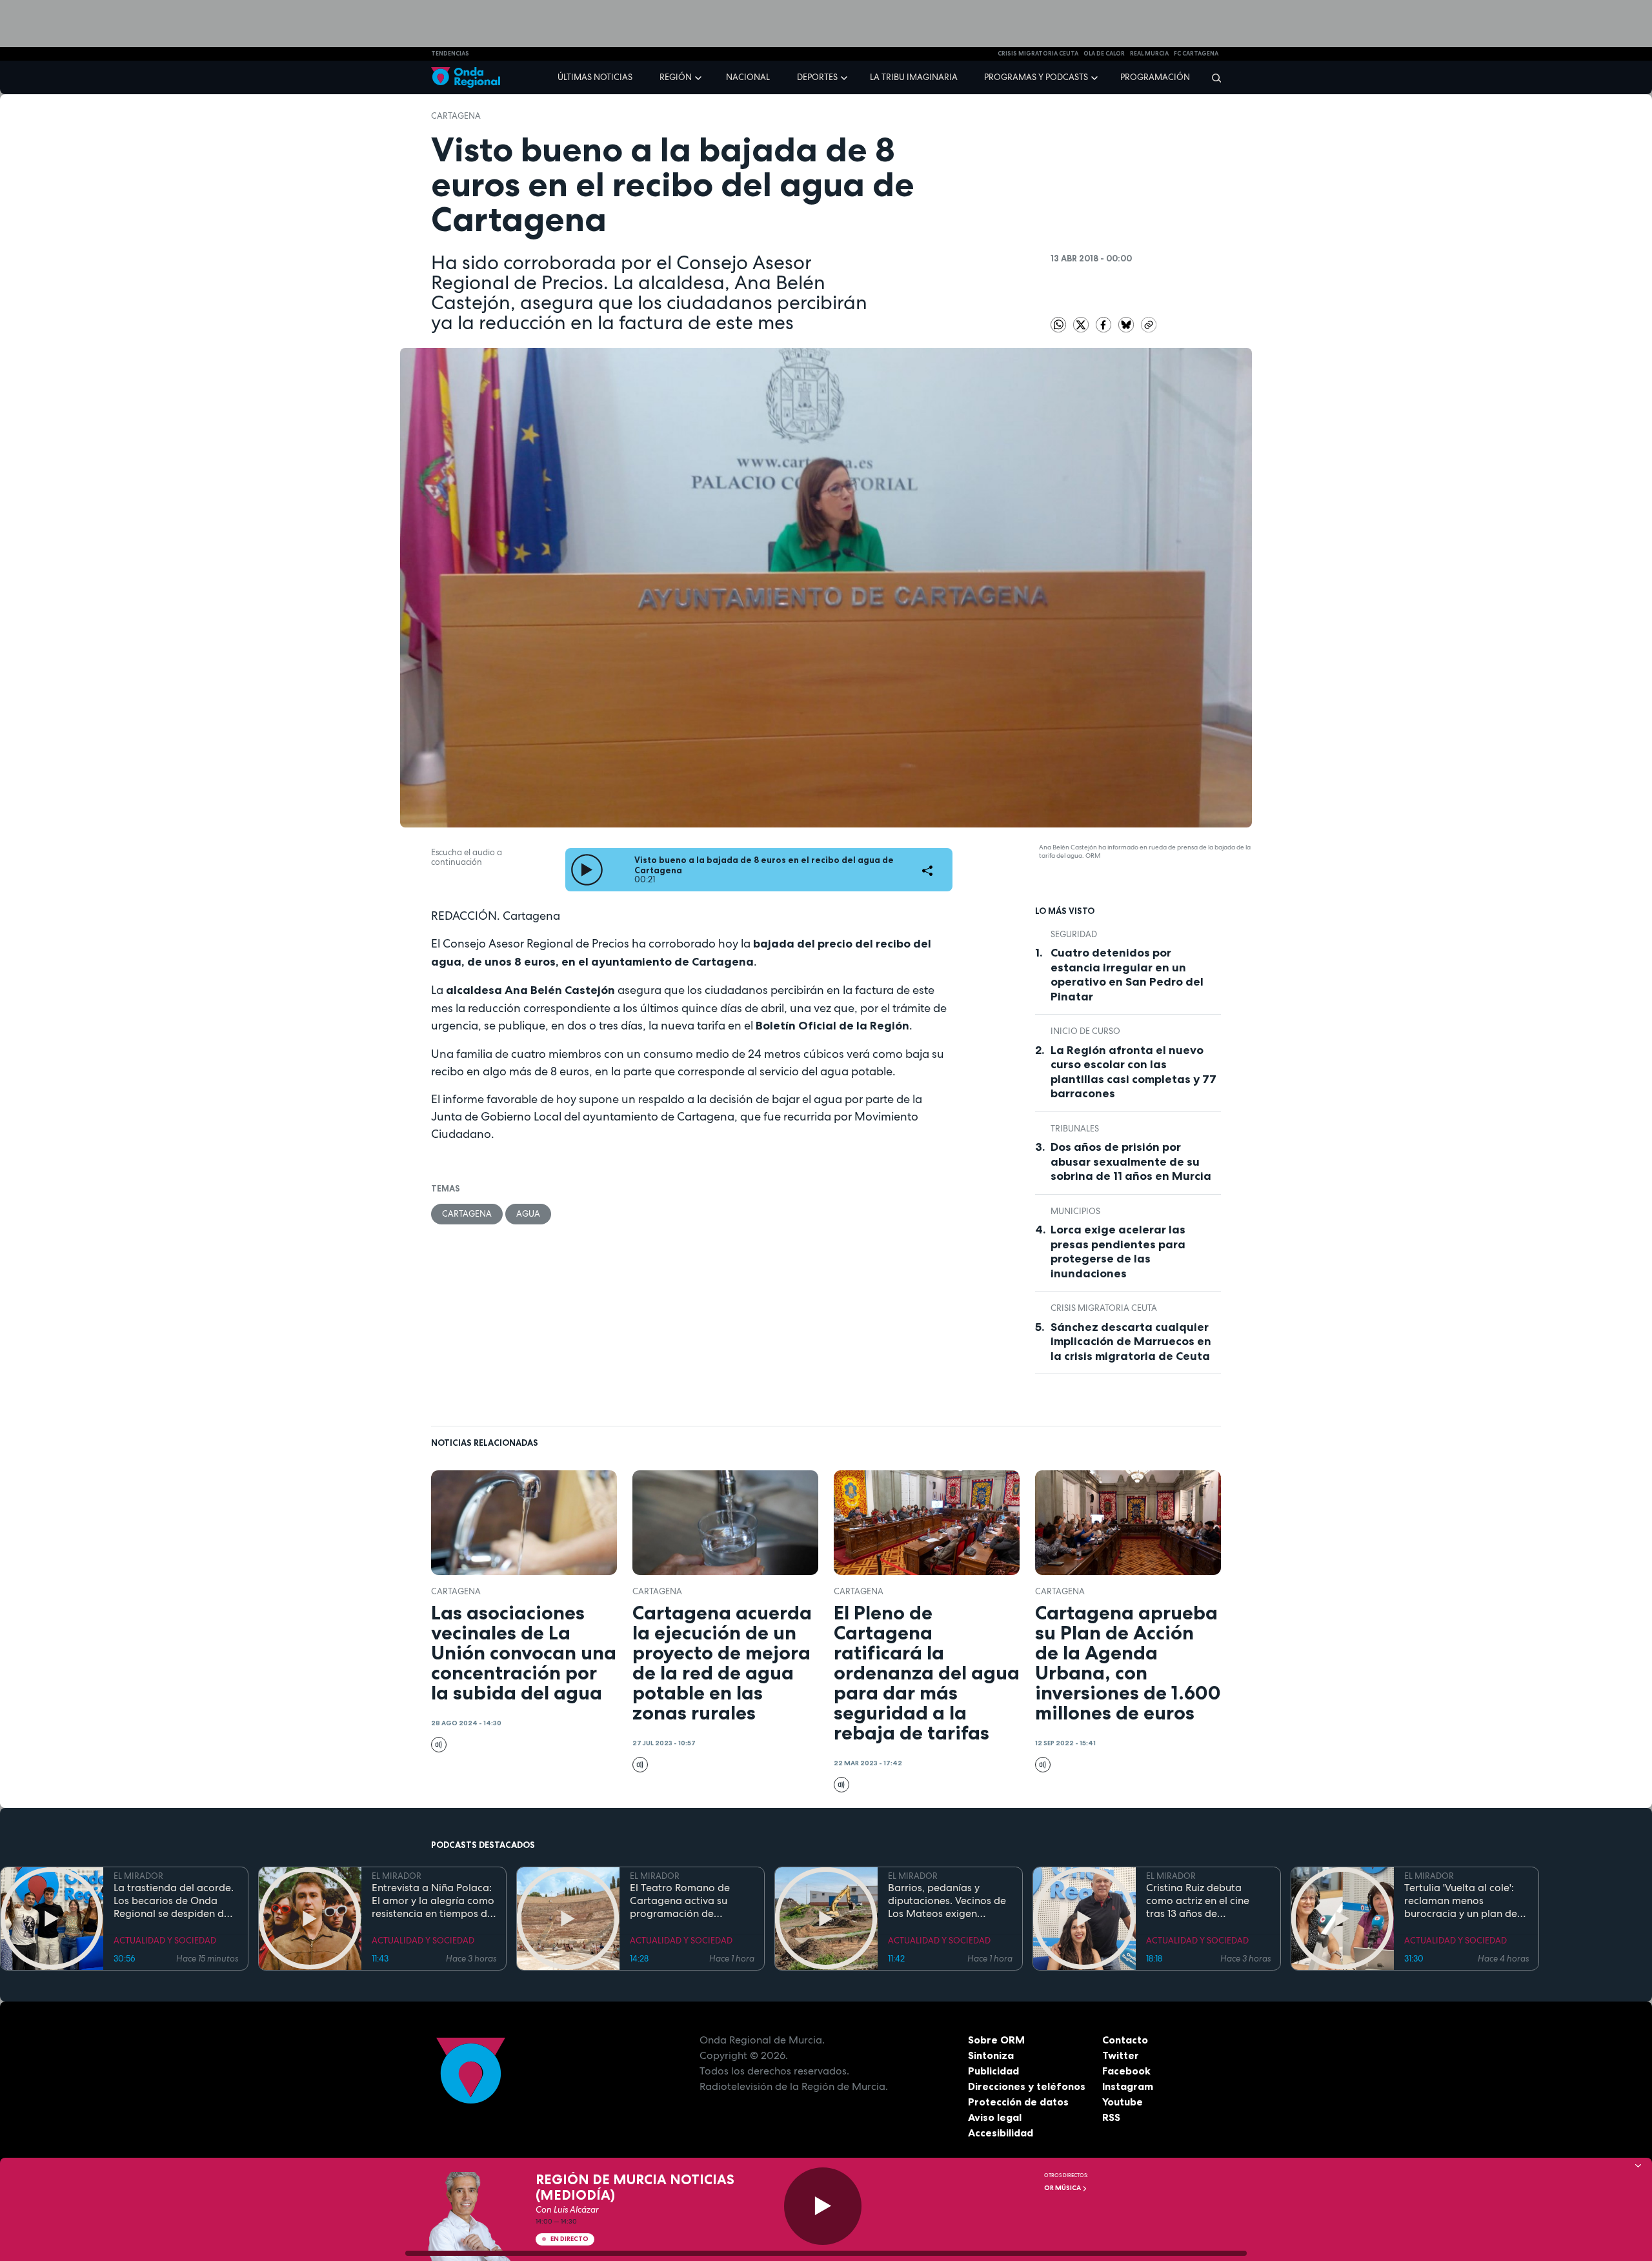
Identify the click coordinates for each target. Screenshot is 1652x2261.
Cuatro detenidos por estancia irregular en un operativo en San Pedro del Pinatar (1127, 975)
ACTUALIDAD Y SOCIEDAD (165, 1941)
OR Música (1063, 2188)
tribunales (1075, 1129)
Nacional (748, 77)
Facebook (1126, 2071)
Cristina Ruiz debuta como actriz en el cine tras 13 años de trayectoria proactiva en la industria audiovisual (1204, 1901)
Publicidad (993, 2071)
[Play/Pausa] (823, 2206)
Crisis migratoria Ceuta (1104, 1308)
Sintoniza (991, 2055)
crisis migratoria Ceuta (1038, 54)
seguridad (1074, 934)
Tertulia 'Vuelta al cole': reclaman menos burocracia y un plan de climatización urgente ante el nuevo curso (1461, 1901)
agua (528, 1214)
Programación (1155, 77)
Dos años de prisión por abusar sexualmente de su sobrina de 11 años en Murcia (1131, 1161)
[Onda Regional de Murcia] (466, 78)
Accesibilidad (1001, 2133)
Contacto (1125, 2040)
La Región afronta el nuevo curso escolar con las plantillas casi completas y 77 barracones (1133, 1072)
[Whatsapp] (1058, 325)
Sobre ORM (996, 2040)
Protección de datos (1018, 2102)
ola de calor (1104, 54)
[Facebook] (1104, 324)
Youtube (1123, 2102)
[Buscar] (1212, 77)
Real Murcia (1149, 54)
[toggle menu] (700, 77)
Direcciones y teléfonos (1027, 2086)
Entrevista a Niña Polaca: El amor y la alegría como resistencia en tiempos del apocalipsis (434, 1901)
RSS (1111, 2117)
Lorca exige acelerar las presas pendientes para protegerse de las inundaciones (1118, 1252)
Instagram (1128, 2086)
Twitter (1121, 2055)
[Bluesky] (1127, 324)
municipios (1075, 1211)
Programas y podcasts (1036, 77)
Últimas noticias (595, 77)
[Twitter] (1082, 324)
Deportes (817, 77)
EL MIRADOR (138, 1876)
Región (676, 77)
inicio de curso (1085, 1031)
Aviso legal (995, 2117)
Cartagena (456, 116)
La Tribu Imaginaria (914, 77)
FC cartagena (1196, 54)
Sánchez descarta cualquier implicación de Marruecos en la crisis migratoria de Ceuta (1131, 1342)
